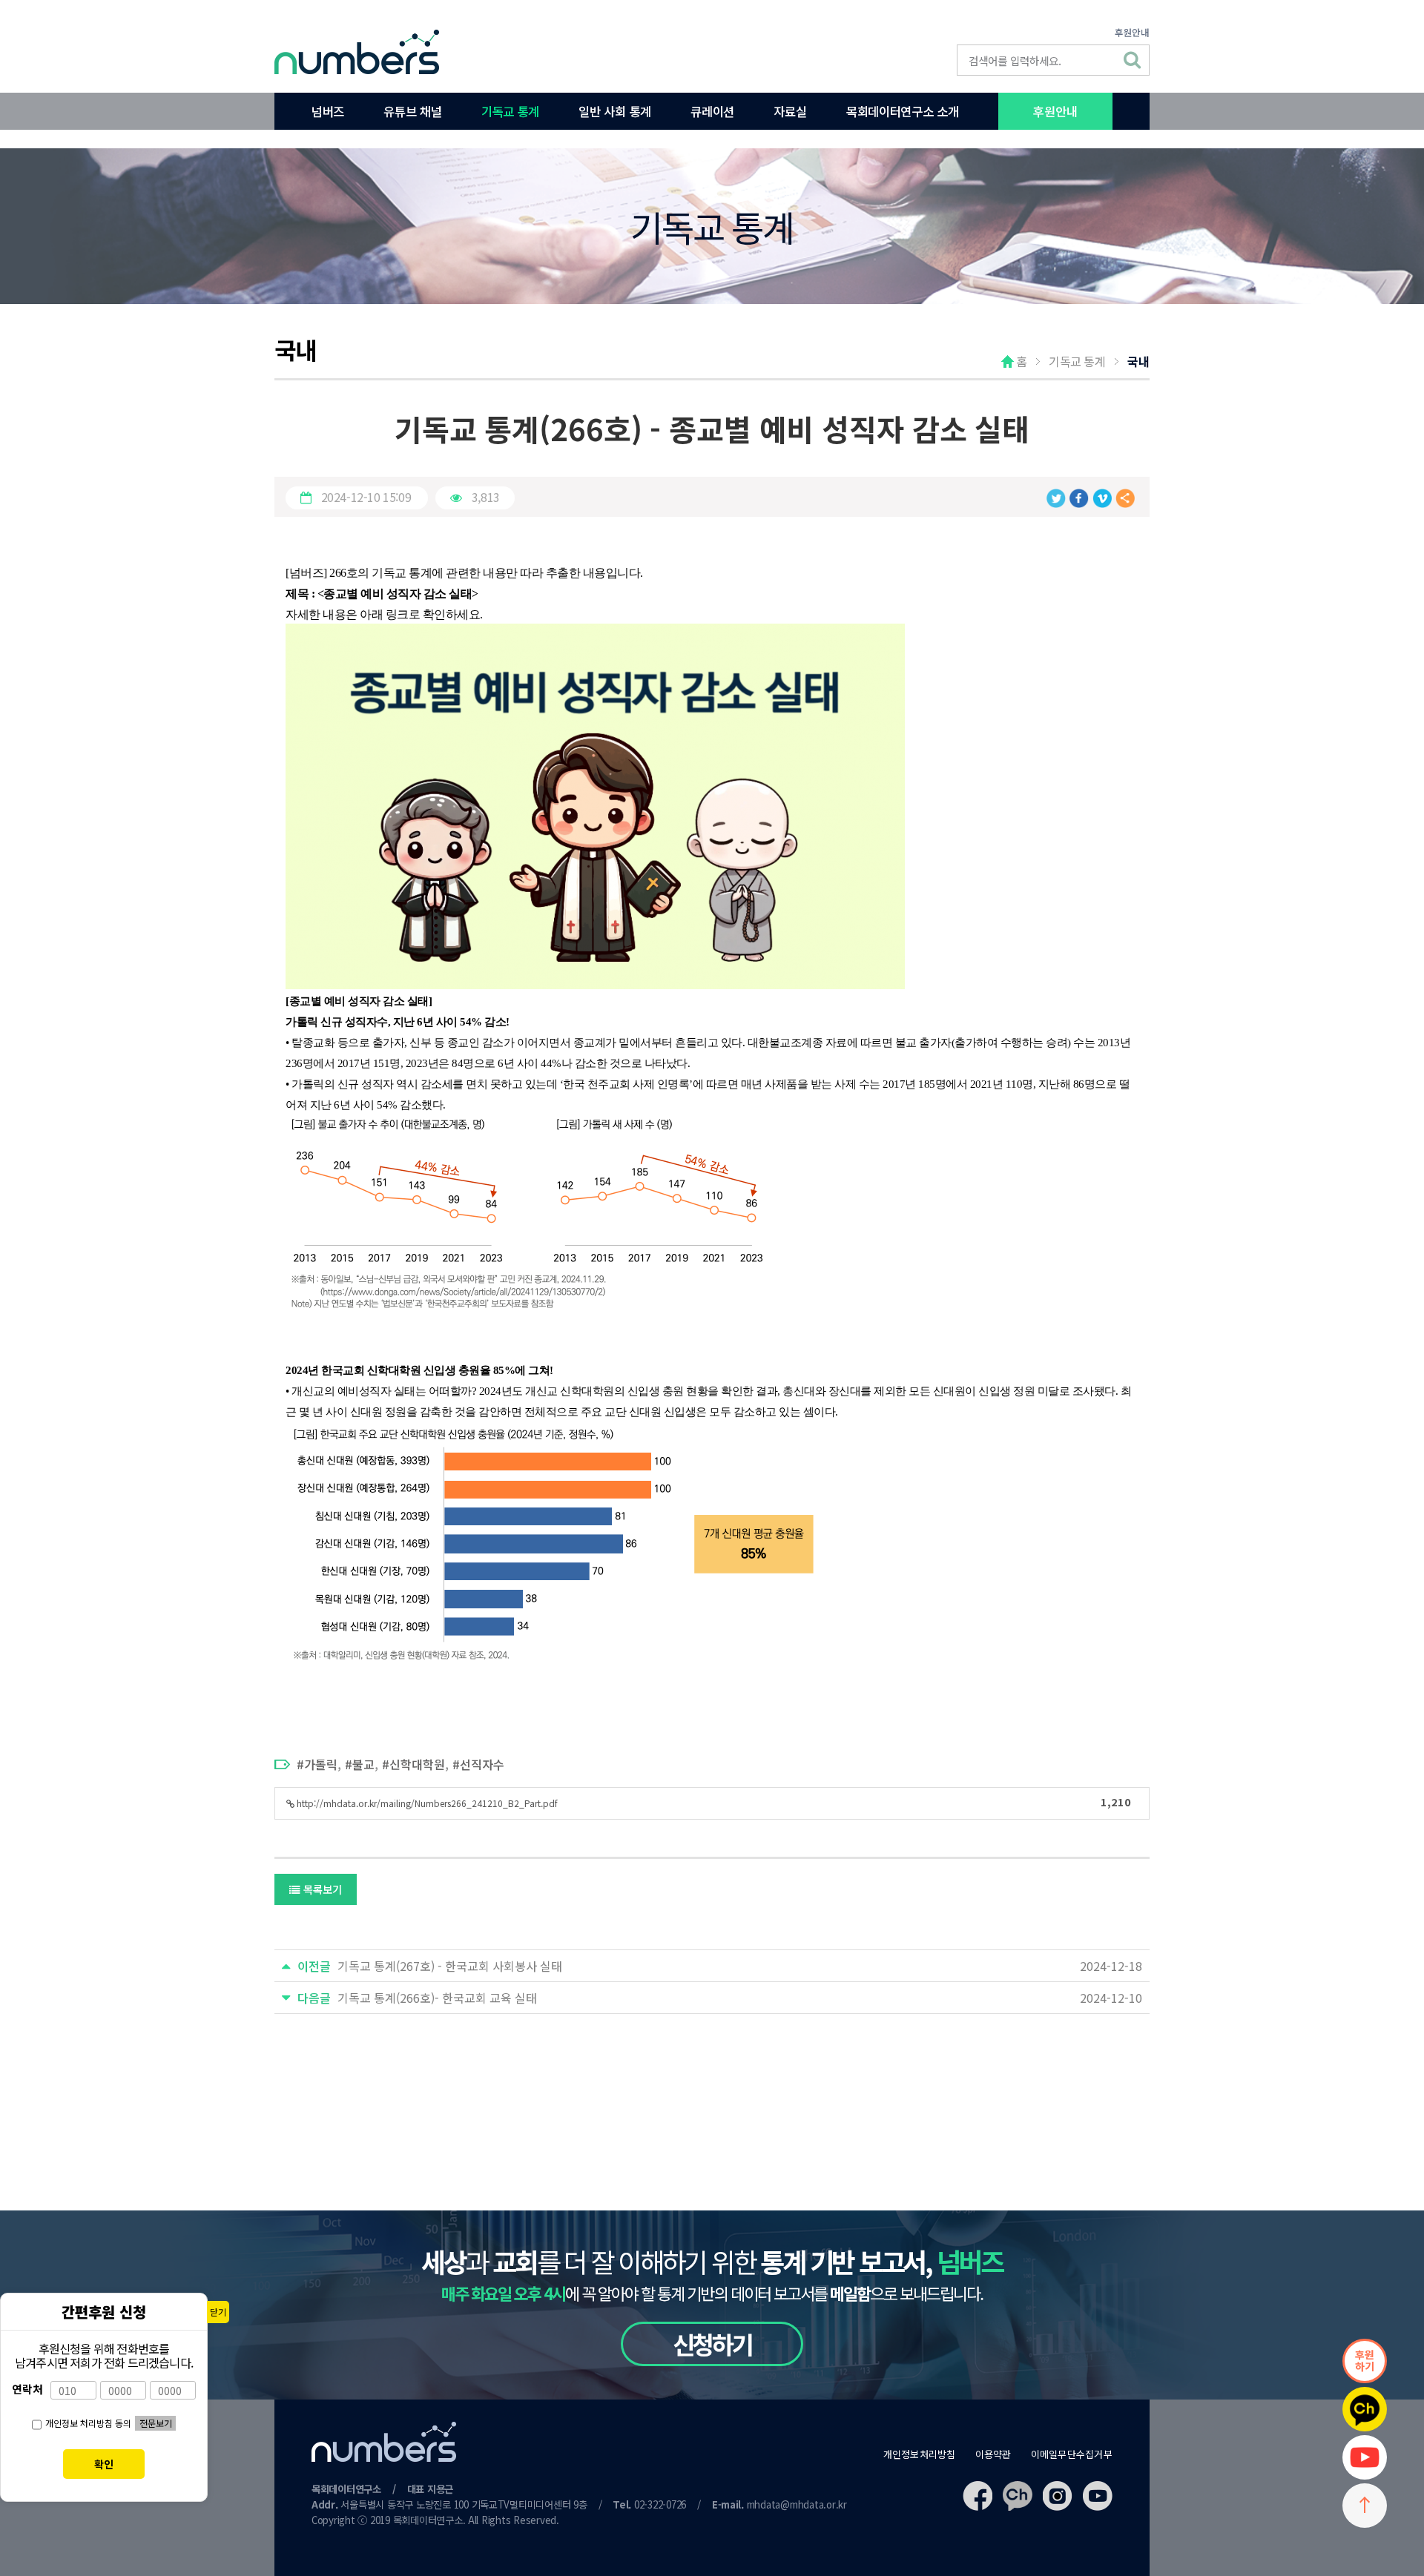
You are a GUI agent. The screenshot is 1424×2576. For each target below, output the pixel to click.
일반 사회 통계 (614, 111)
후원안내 (1132, 32)
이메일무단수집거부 (1072, 2454)
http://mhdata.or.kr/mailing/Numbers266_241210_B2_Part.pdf (713, 1801)
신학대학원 (417, 1764)
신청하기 (712, 2344)
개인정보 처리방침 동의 (88, 2423)
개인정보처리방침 (920, 2454)
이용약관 (993, 2454)
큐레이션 (712, 111)
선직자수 (482, 1764)
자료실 (790, 111)
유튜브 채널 (412, 111)
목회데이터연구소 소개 (902, 111)
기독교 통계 (510, 111)
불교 (363, 1764)
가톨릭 (321, 1764)
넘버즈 (328, 111)
